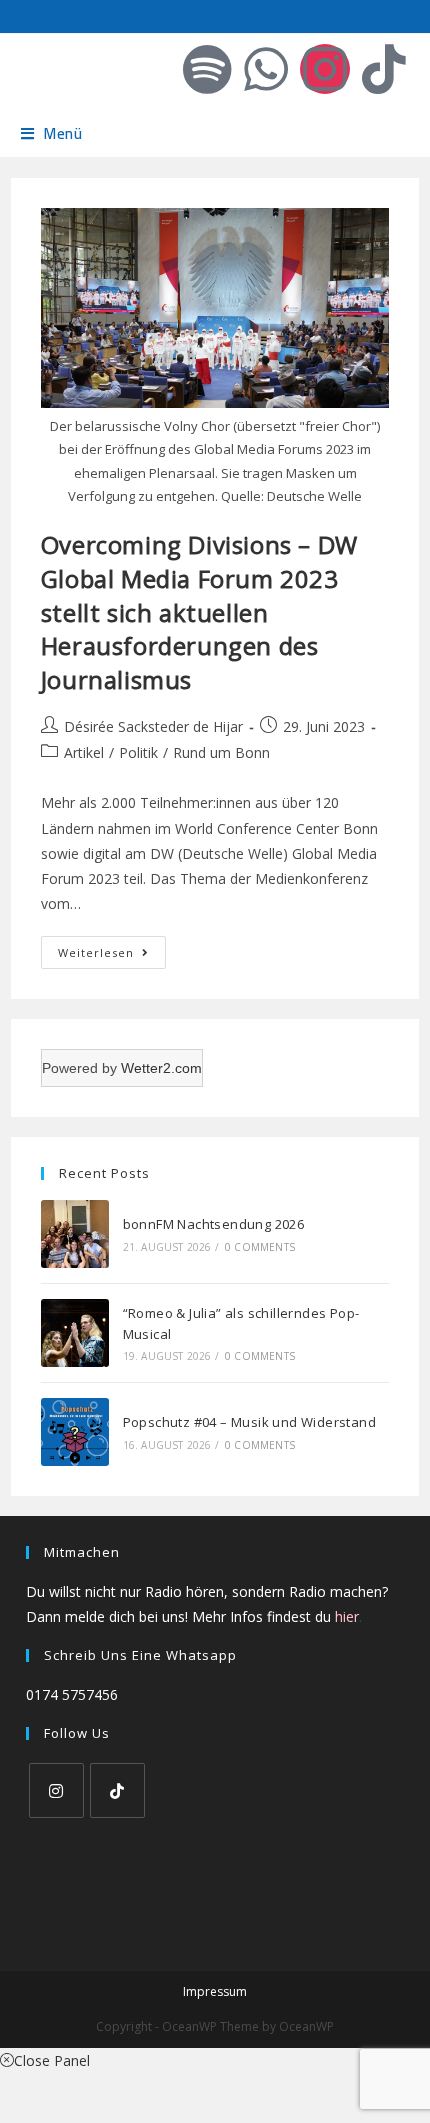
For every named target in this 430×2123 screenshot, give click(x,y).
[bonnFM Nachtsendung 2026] (75, 1234)
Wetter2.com (161, 1068)
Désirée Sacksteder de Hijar (153, 726)
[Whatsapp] (266, 69)
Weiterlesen (112, 948)
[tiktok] (117, 1790)
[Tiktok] (384, 69)
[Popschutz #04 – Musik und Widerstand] (75, 1432)
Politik (138, 752)
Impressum (215, 1991)
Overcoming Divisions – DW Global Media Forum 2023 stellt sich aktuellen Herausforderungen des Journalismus (199, 611)
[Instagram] (325, 69)
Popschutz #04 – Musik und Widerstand (249, 1422)
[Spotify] (207, 69)
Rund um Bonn (221, 752)
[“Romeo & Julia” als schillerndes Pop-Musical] (75, 1333)
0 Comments (260, 1247)
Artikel (84, 752)
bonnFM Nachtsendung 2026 (214, 1224)
